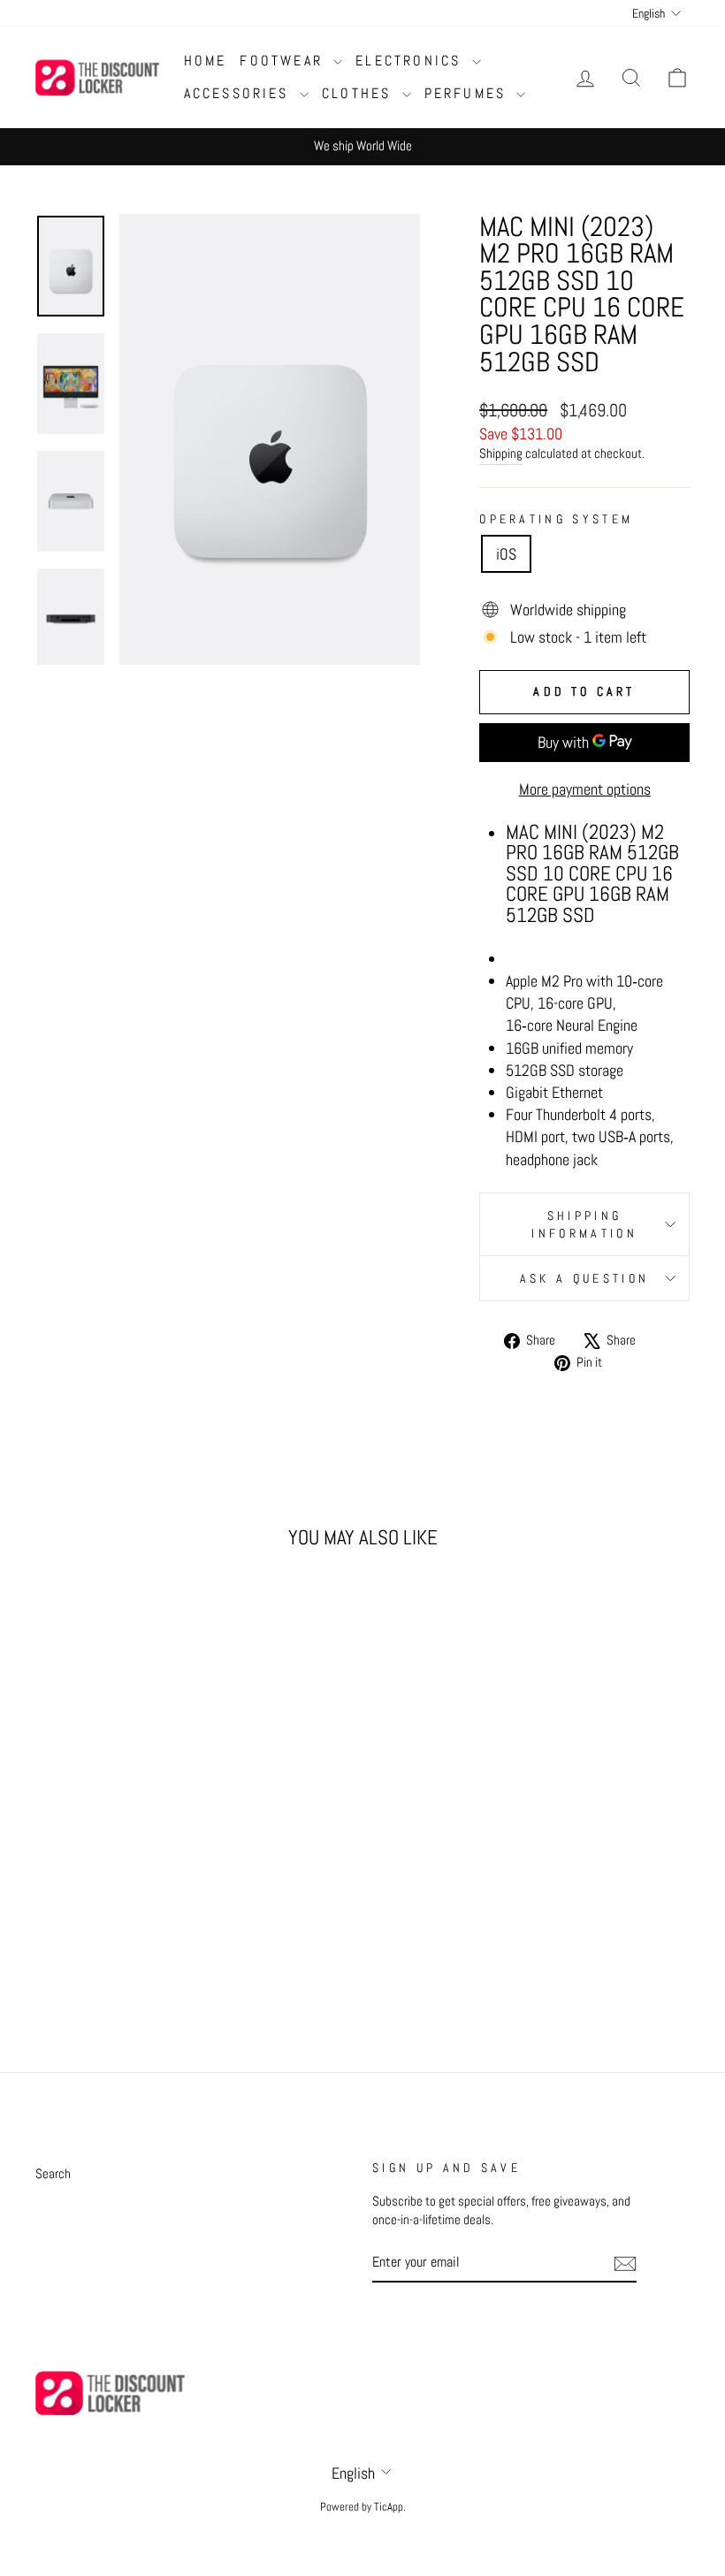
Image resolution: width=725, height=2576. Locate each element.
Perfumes (469, 93)
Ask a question (584, 1278)
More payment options (585, 789)
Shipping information (584, 1224)
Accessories (240, 93)
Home (206, 61)
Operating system (556, 519)
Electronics (411, 61)
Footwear (284, 61)
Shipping (501, 453)
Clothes (360, 93)
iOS (506, 554)
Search (53, 2174)
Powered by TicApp (362, 2507)
